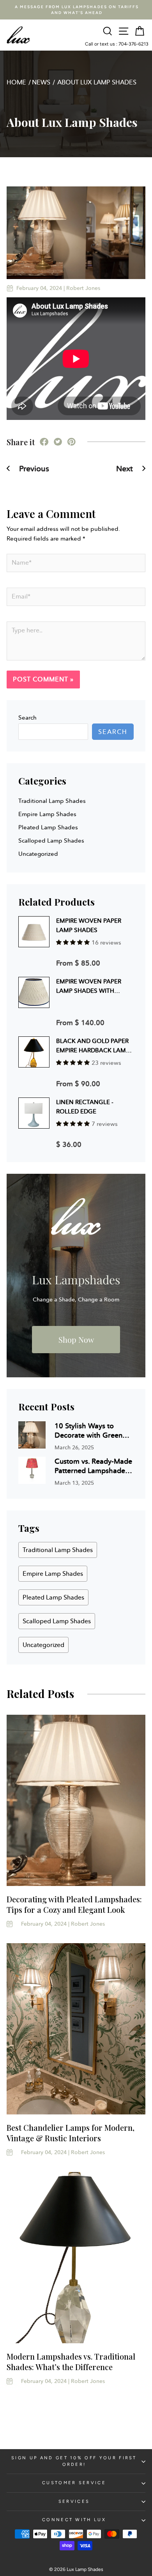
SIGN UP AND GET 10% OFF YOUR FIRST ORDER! (74, 2461)
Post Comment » (43, 679)
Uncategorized (38, 854)
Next (125, 469)
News (41, 82)
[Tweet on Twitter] (58, 443)
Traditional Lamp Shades (52, 801)
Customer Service (74, 2483)
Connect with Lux (74, 2520)
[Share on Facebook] (44, 443)
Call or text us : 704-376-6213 (117, 44)
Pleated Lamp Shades (48, 827)
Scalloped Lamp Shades (51, 841)
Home (16, 82)
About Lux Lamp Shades (97, 82)
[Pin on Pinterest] (71, 443)
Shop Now (76, 1339)
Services (74, 2501)
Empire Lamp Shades (47, 814)
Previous (33, 469)
